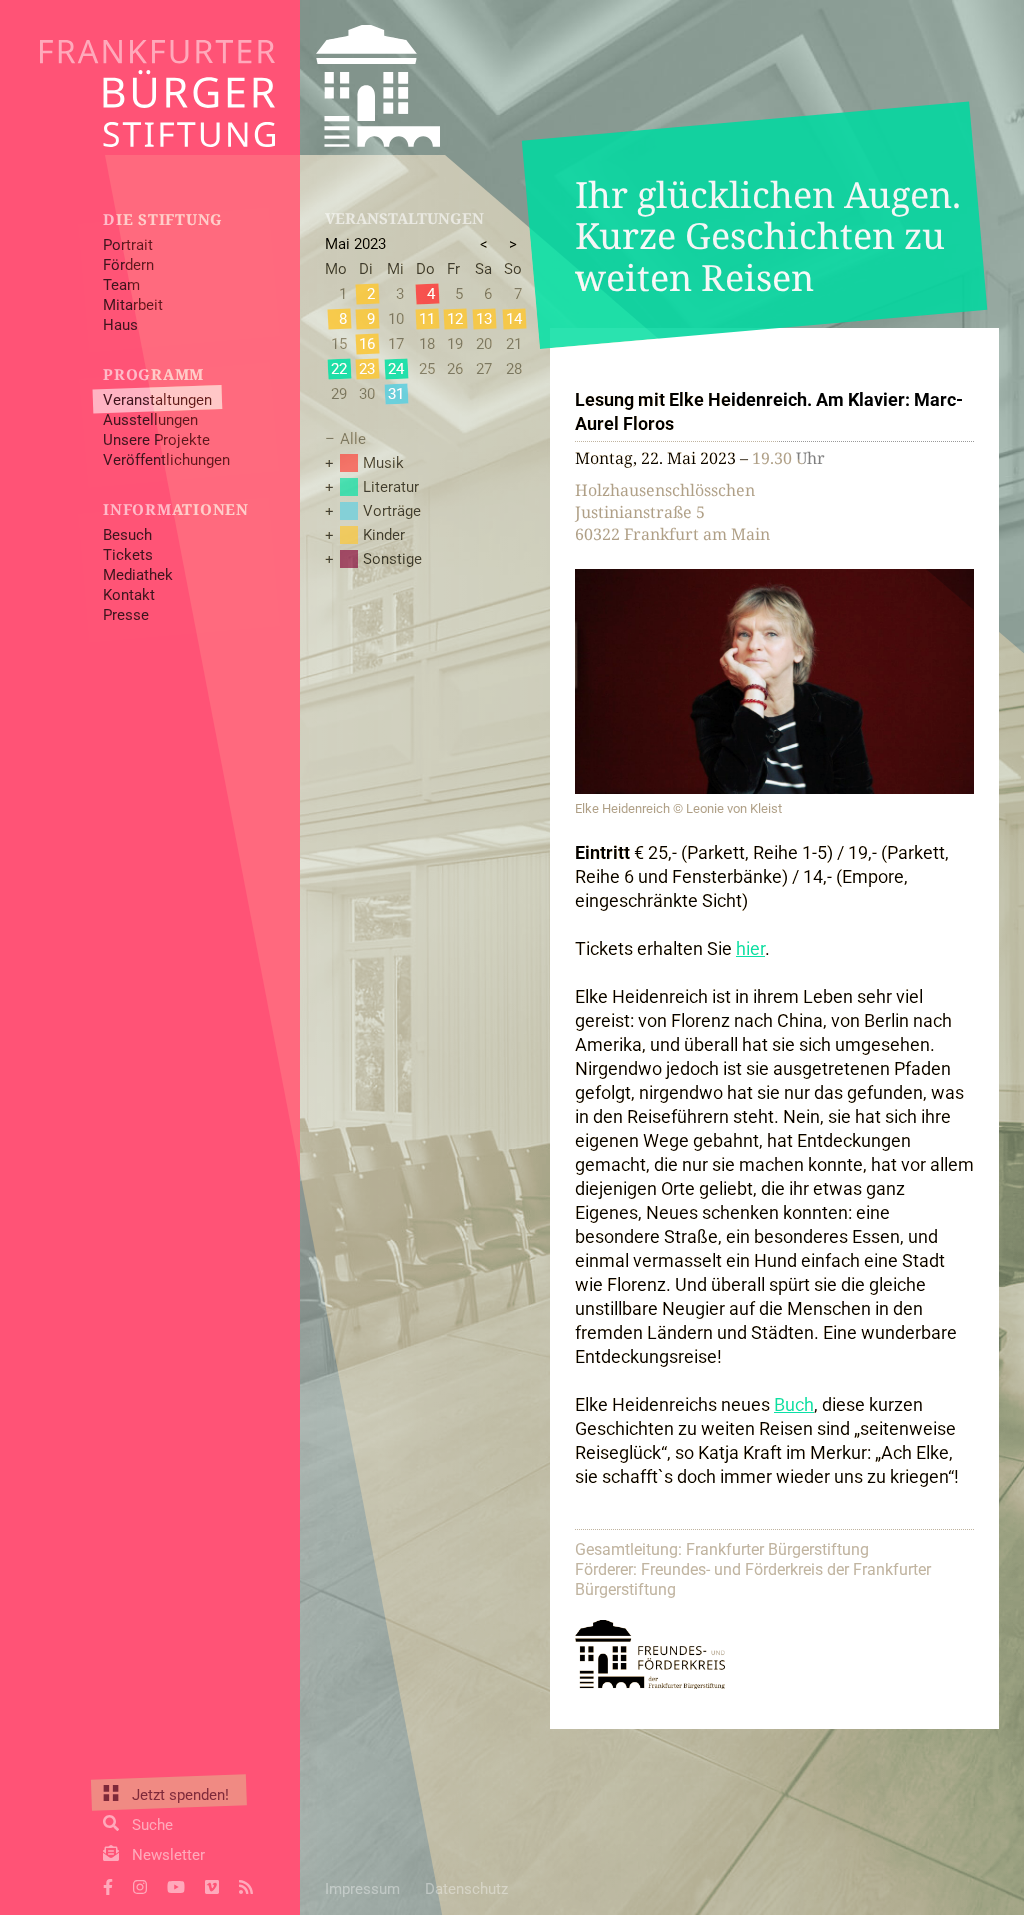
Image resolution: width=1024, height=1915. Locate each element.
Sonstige (392, 559)
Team (121, 285)
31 (396, 394)
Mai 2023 (355, 244)
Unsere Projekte (156, 440)
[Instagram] (140, 1885)
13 (484, 319)
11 (427, 319)
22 (339, 369)
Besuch (127, 535)
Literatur (391, 487)
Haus (120, 325)
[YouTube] (176, 1885)
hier (750, 948)
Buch (794, 1404)
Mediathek (138, 575)
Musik (383, 463)
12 (455, 319)
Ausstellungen (150, 420)
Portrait (128, 245)
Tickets (128, 555)
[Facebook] (108, 1885)
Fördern (128, 265)
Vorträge (392, 511)
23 (367, 369)
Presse (126, 615)
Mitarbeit (133, 305)
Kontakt (129, 595)
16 (367, 344)
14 (514, 319)
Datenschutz (466, 1889)
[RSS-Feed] (246, 1885)
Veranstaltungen (157, 400)
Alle (353, 439)
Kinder (384, 535)
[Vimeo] (212, 1885)
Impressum (362, 1889)
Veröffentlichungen (166, 460)
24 (396, 369)
